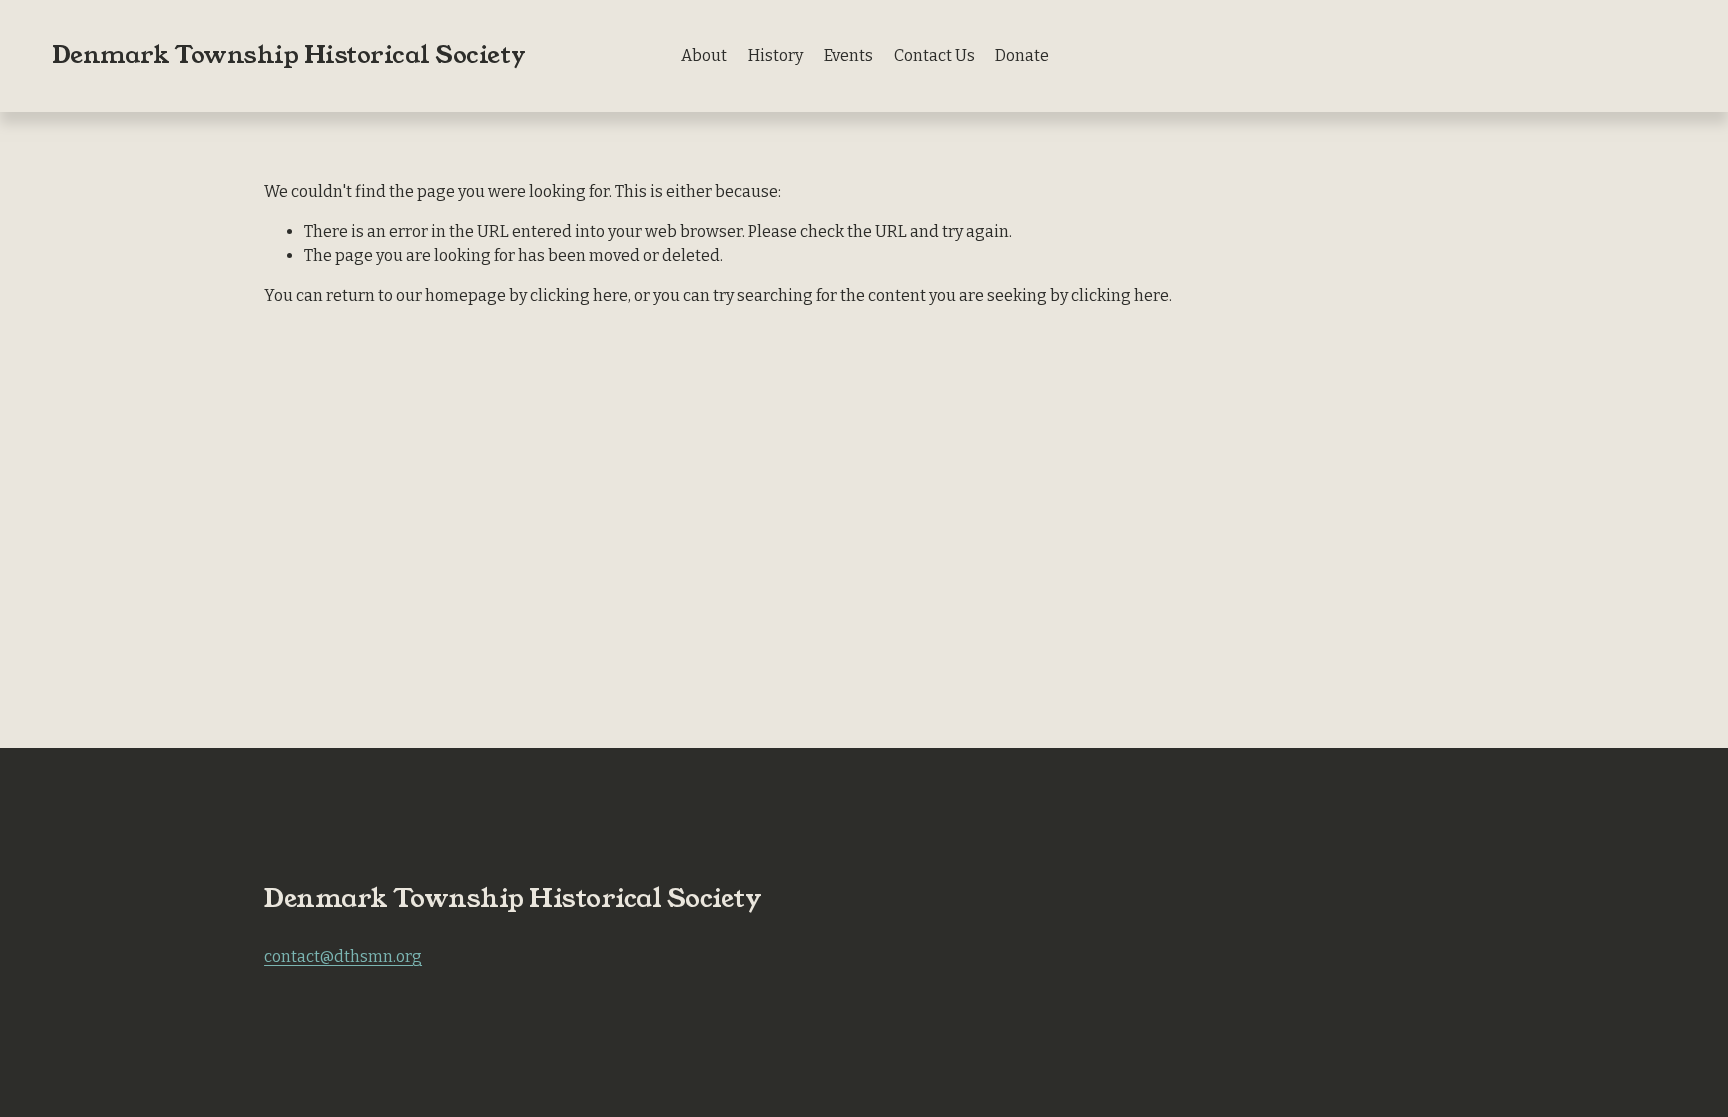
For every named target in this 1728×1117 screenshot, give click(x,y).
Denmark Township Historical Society (288, 55)
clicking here (579, 295)
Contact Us (934, 55)
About (704, 55)
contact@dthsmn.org (343, 956)
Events (848, 55)
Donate (1022, 55)
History (775, 55)
